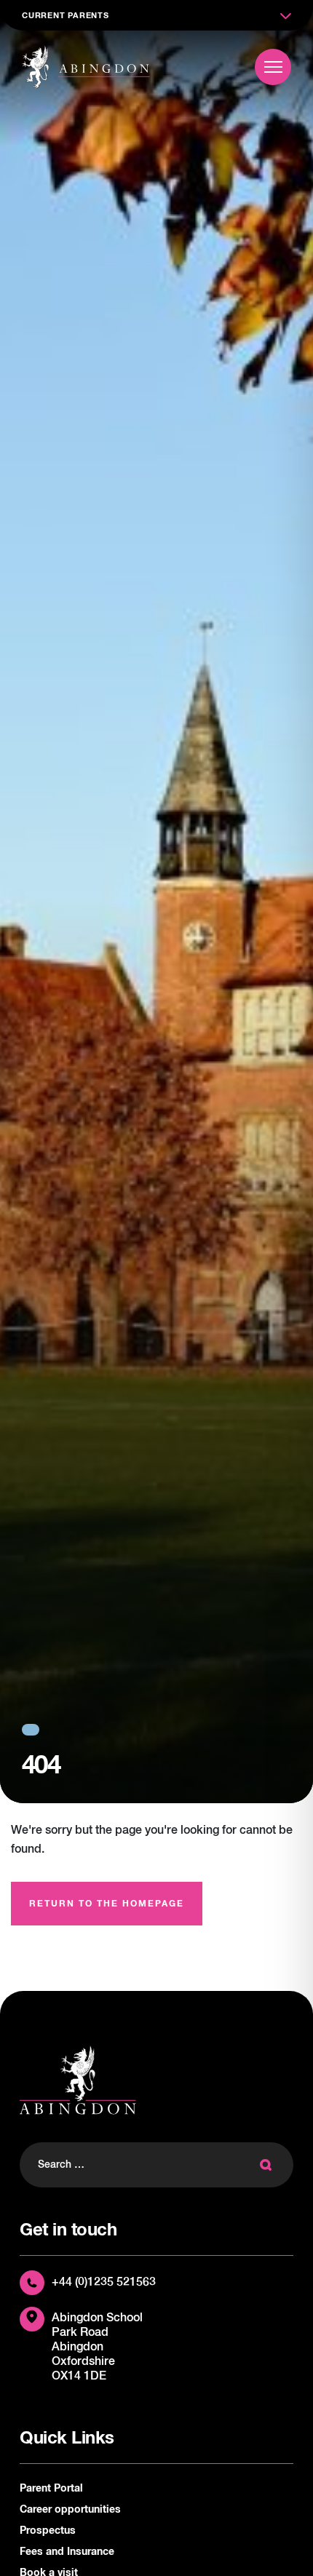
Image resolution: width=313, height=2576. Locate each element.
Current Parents (66, 16)
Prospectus (48, 2531)
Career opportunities (70, 2510)
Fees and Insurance (67, 2552)
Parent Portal (51, 2489)
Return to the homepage (107, 1904)
